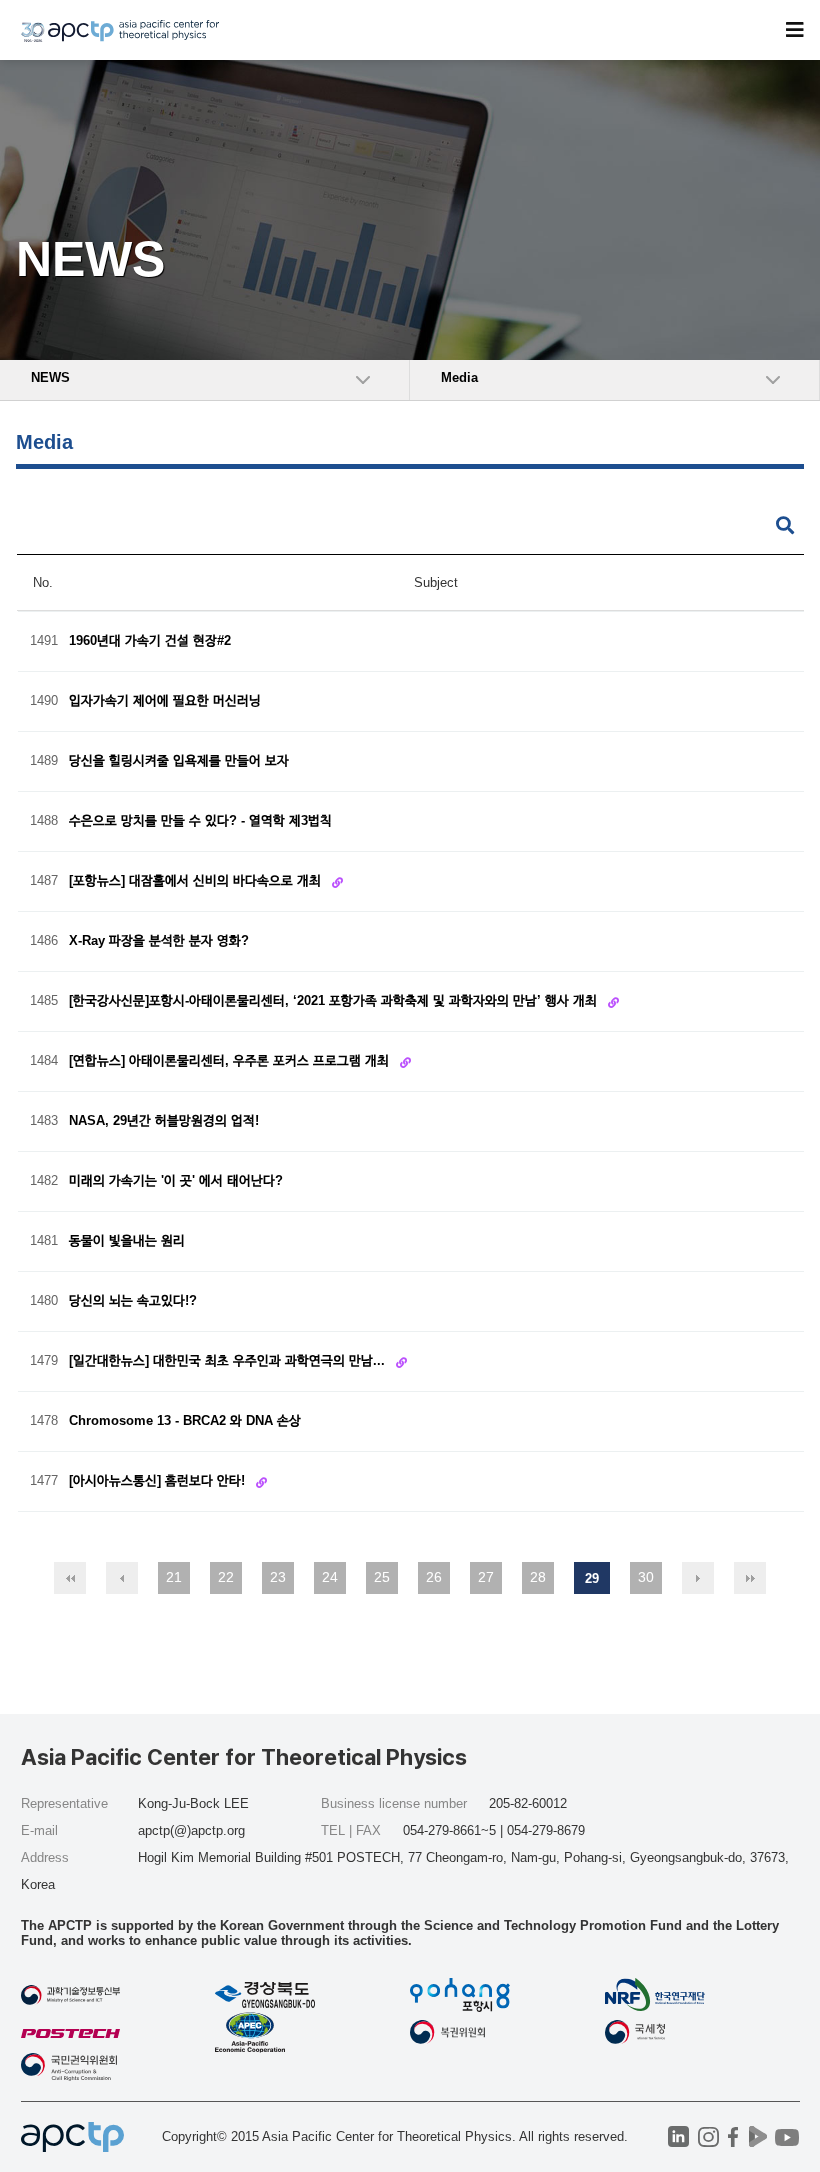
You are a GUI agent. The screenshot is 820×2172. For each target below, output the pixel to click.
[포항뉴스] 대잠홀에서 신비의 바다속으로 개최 (197, 880)
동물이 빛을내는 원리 (127, 1241)
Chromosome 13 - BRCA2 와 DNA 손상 (185, 1421)
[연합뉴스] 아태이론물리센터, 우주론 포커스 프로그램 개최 (231, 1060)
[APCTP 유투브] (787, 2136)
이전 (122, 1578)
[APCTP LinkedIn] (678, 2136)
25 (382, 1577)
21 (174, 1577)
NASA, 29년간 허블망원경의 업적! (164, 1121)
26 (434, 1577)
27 (486, 1577)
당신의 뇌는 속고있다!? (133, 1301)
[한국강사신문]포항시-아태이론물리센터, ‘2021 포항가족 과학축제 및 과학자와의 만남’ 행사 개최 (335, 1000)
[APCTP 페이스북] (733, 2136)
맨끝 (750, 1578)
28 (538, 1577)
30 (646, 1577)
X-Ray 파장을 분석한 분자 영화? (159, 941)
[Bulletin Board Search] (785, 526)
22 (226, 1577)
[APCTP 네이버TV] (758, 2136)
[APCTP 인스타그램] (708, 2136)
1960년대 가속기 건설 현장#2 (150, 641)
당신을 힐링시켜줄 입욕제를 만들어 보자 (179, 761)
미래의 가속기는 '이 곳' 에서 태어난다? (176, 1181)
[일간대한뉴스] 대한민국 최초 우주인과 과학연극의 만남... (229, 1360)
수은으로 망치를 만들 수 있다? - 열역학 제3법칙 (200, 821)
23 (278, 1577)
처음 (70, 1578)
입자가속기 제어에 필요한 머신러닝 (165, 701)
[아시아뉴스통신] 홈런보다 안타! (159, 1480)
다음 (698, 1578)
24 (330, 1577)
